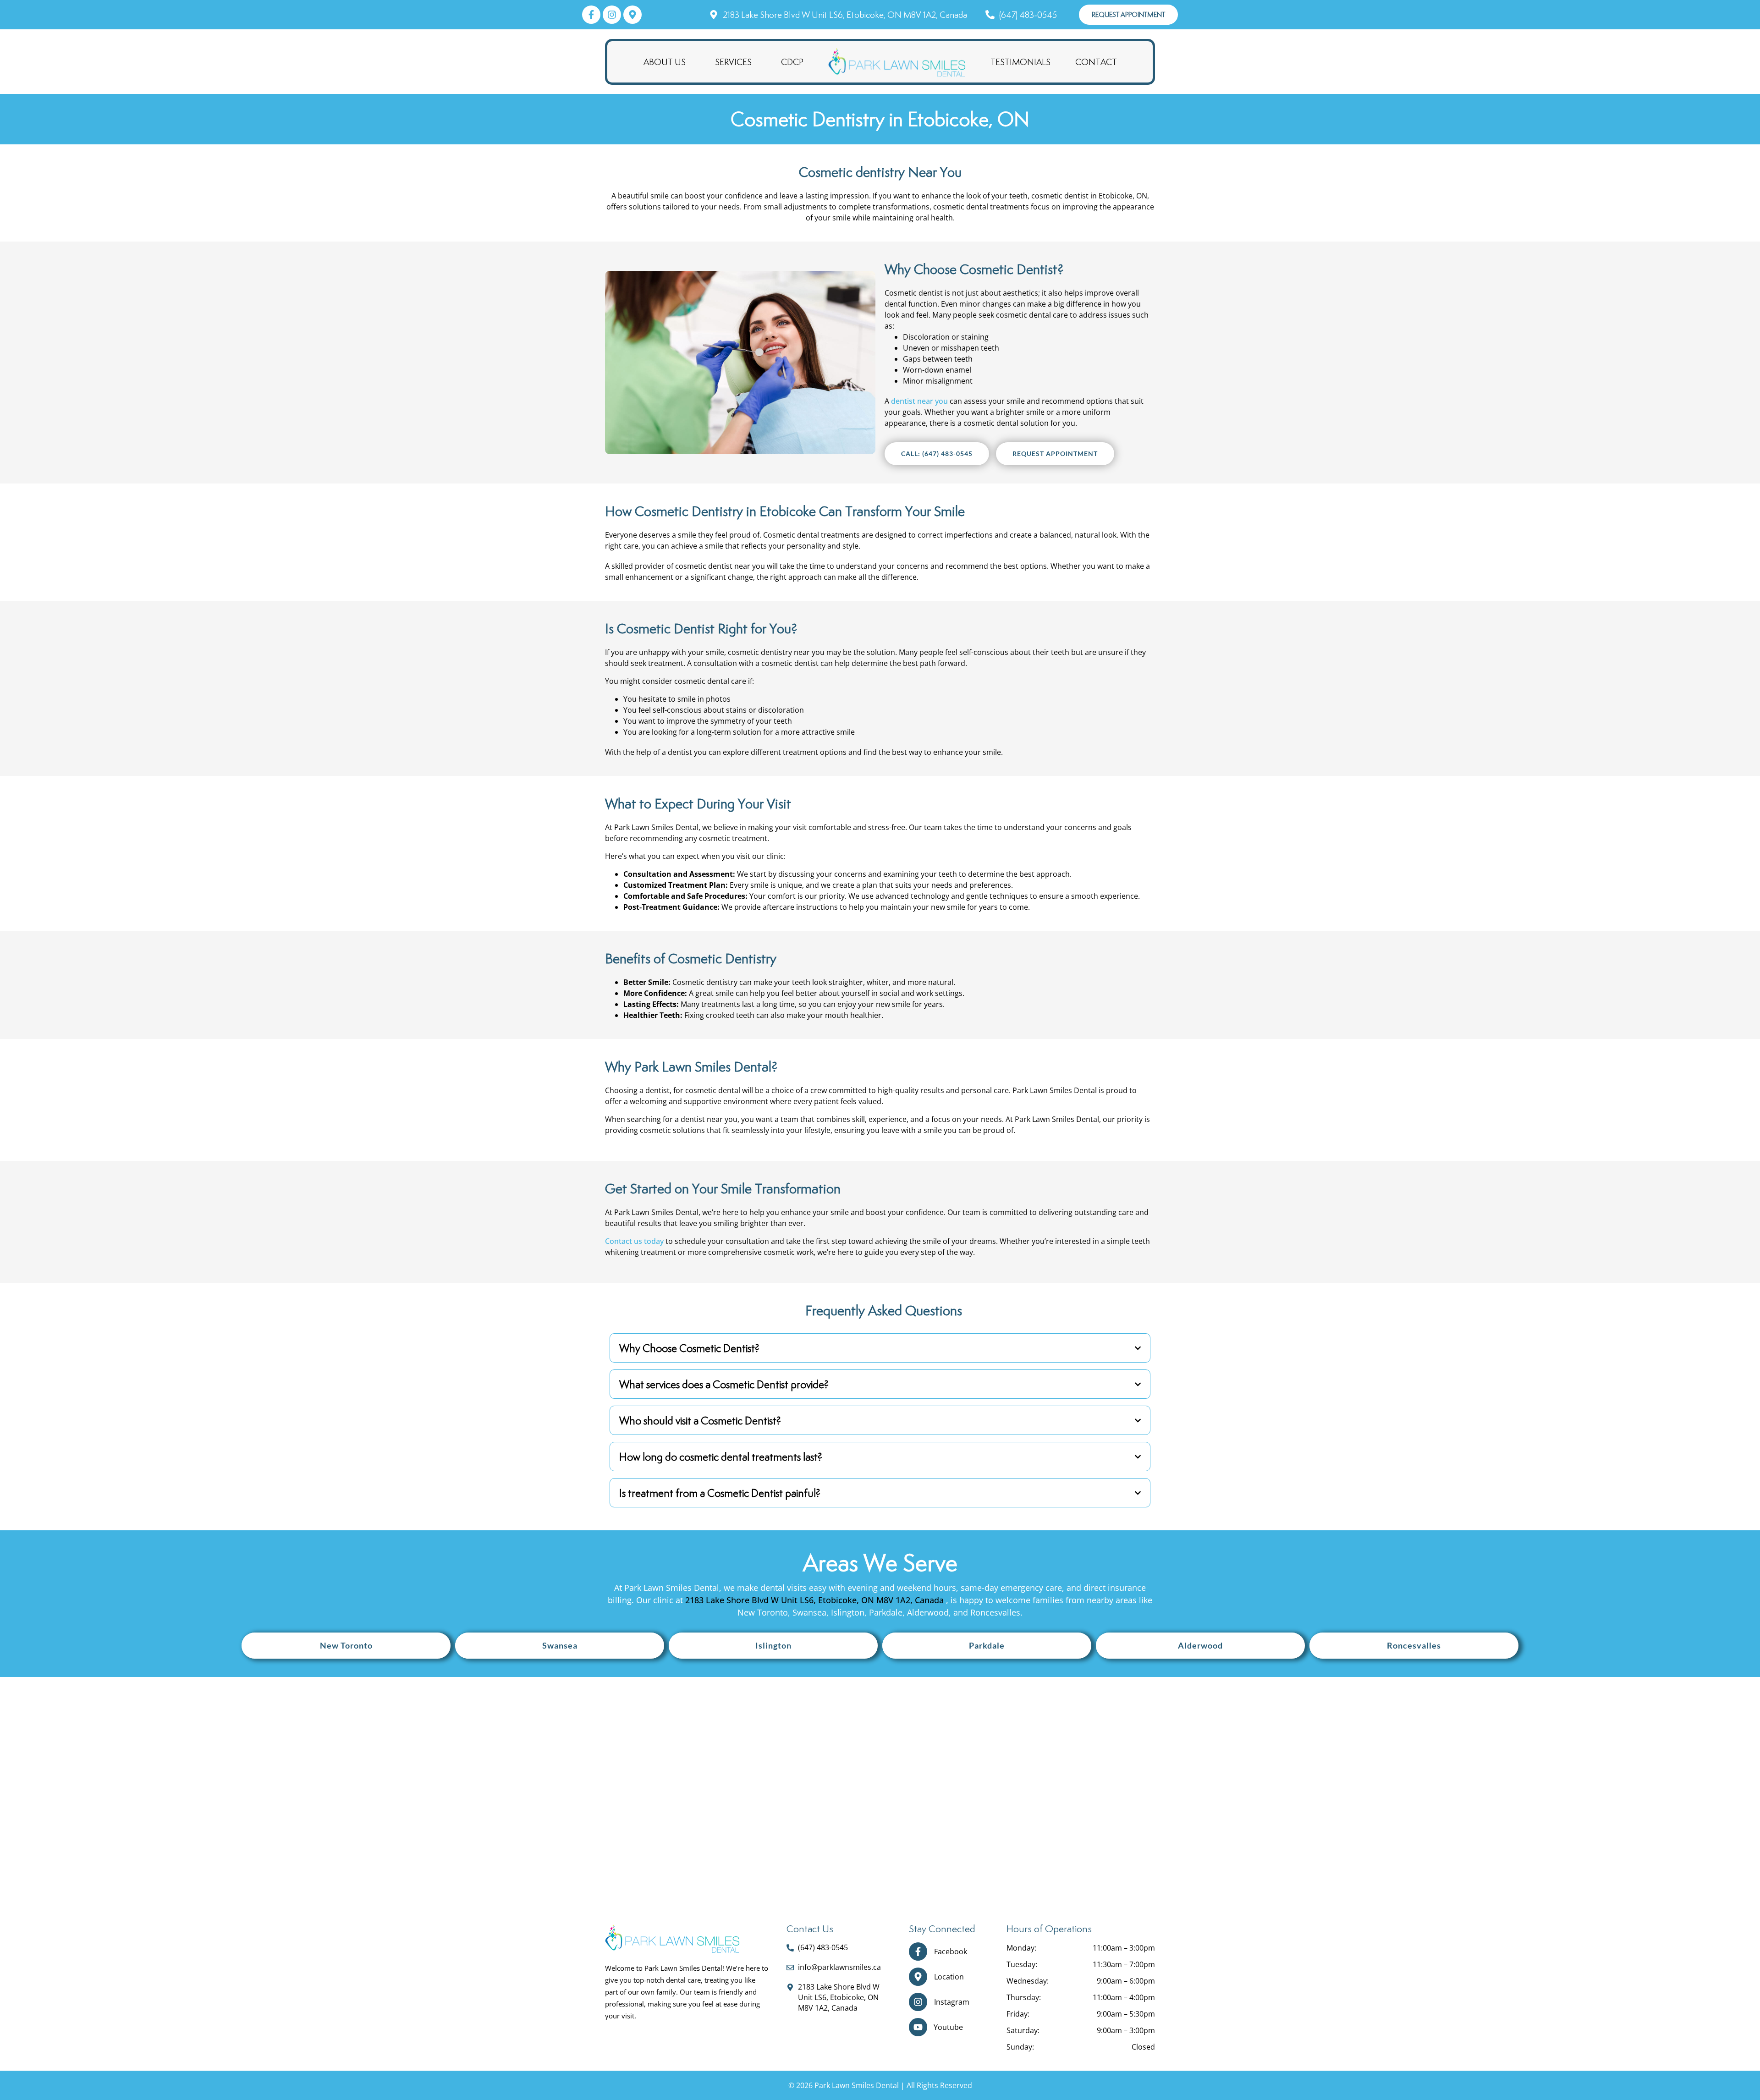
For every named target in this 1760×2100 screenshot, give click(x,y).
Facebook (951, 1952)
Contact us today (634, 1241)
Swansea (560, 1645)
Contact (1096, 62)
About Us (665, 62)
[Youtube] (918, 2027)
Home (897, 62)
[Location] (918, 1977)
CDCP (792, 62)
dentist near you (919, 401)
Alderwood (1200, 1645)
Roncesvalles (1414, 1645)
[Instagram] (918, 2002)
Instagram (952, 2002)
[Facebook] (918, 1952)
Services (733, 62)
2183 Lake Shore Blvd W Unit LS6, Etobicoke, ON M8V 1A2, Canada (816, 1600)
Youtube (948, 2027)
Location (949, 1977)
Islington (773, 1645)
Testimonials (1020, 62)
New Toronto (346, 1645)
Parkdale (987, 1645)
